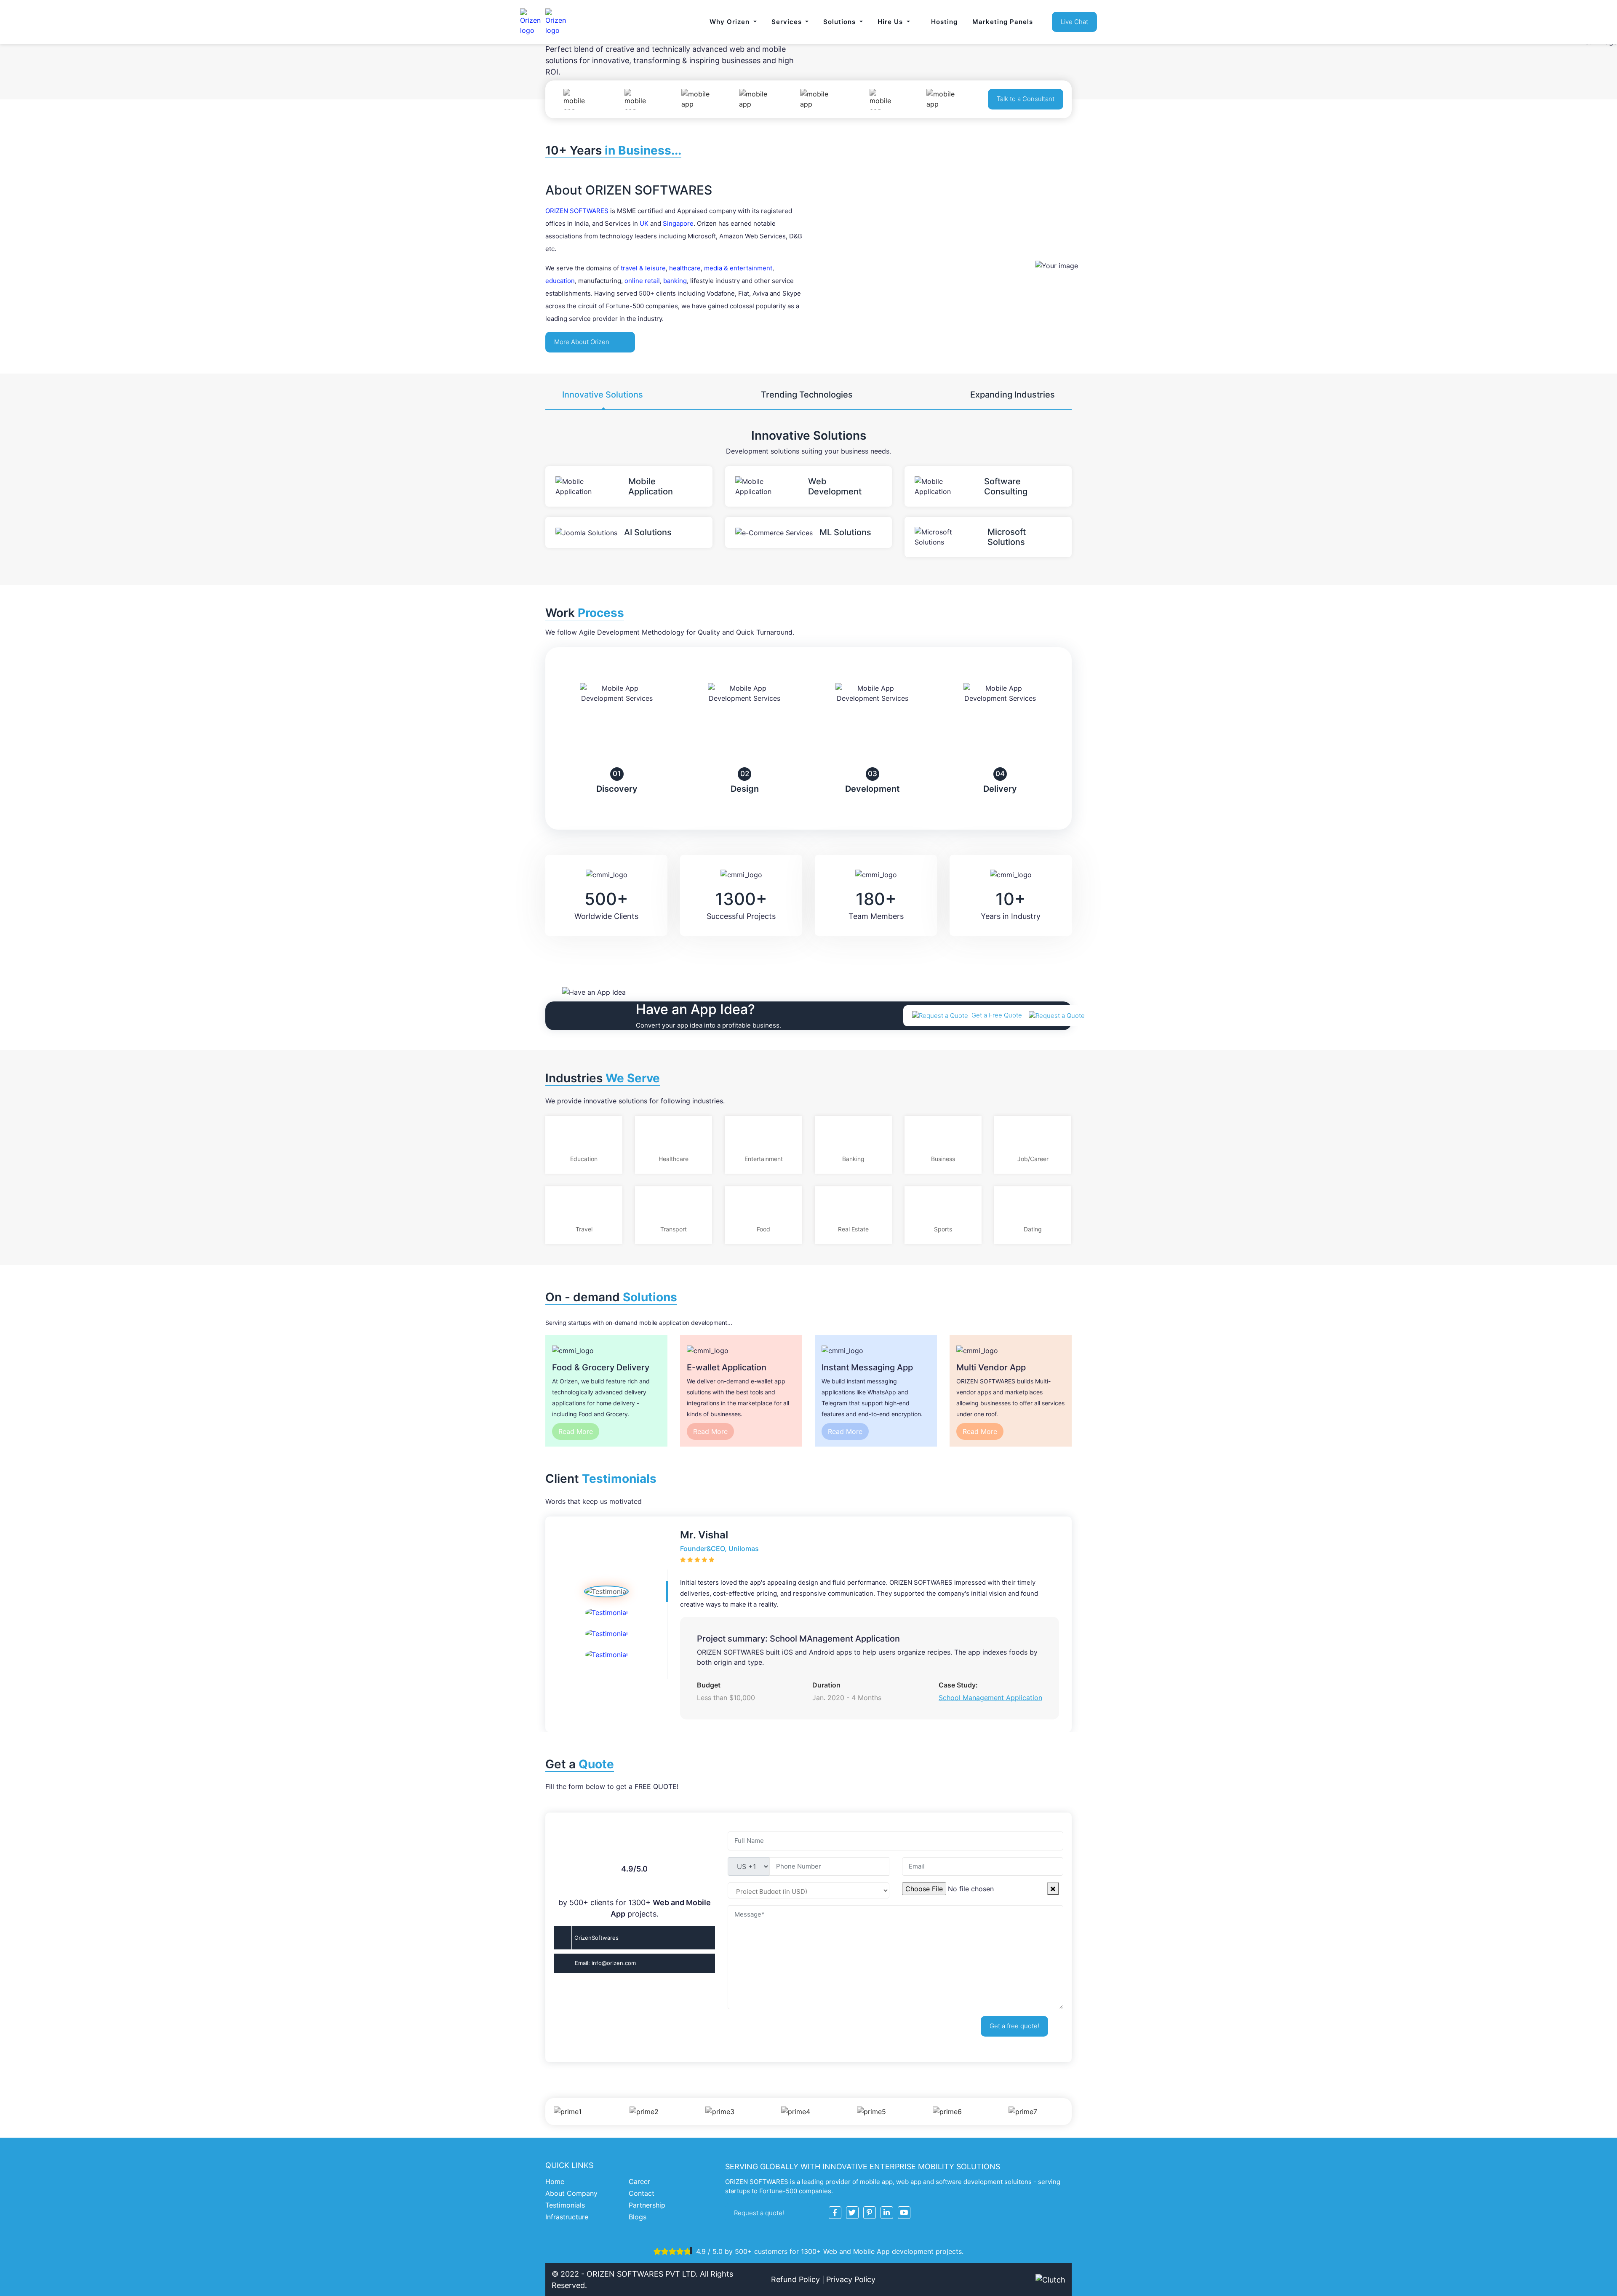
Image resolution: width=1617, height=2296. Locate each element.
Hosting (944, 22)
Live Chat (1074, 22)
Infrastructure (567, 2217)
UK (644, 223)
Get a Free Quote (998, 1015)
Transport (674, 1229)
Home (555, 2181)
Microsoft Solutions (1007, 537)
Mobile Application (651, 486)
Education (584, 1159)
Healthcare (674, 1159)
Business (943, 1159)
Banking (853, 1159)
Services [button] (788, 22)
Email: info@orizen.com (605, 1963)
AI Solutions (648, 532)
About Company (571, 2193)
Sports (943, 1229)
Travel (584, 1229)
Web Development (835, 486)
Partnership (647, 2205)
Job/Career (1033, 1159)
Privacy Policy (851, 2279)
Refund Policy (795, 2279)
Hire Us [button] (891, 22)
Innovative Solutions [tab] (603, 395)
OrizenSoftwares (596, 1938)
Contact (642, 2193)
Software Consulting (1006, 486)
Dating (1033, 1229)
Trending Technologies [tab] (807, 395)
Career (639, 2181)
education (560, 281)
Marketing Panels (1003, 22)
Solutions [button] (841, 22)
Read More (576, 1431)
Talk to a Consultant (1026, 99)
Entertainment (764, 1159)
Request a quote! (760, 2213)
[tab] (606, 1591)
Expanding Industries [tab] (1013, 395)
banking (675, 281)
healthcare (685, 268)
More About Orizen (583, 342)
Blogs (638, 2217)
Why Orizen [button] (731, 22)
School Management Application (990, 1698)
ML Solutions (845, 532)
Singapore (678, 223)
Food (763, 1229)
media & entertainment (738, 268)
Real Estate (853, 1229)
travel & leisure (643, 268)
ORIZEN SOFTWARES (577, 211)
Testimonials (565, 2205)
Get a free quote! (1014, 2026)
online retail (642, 281)
